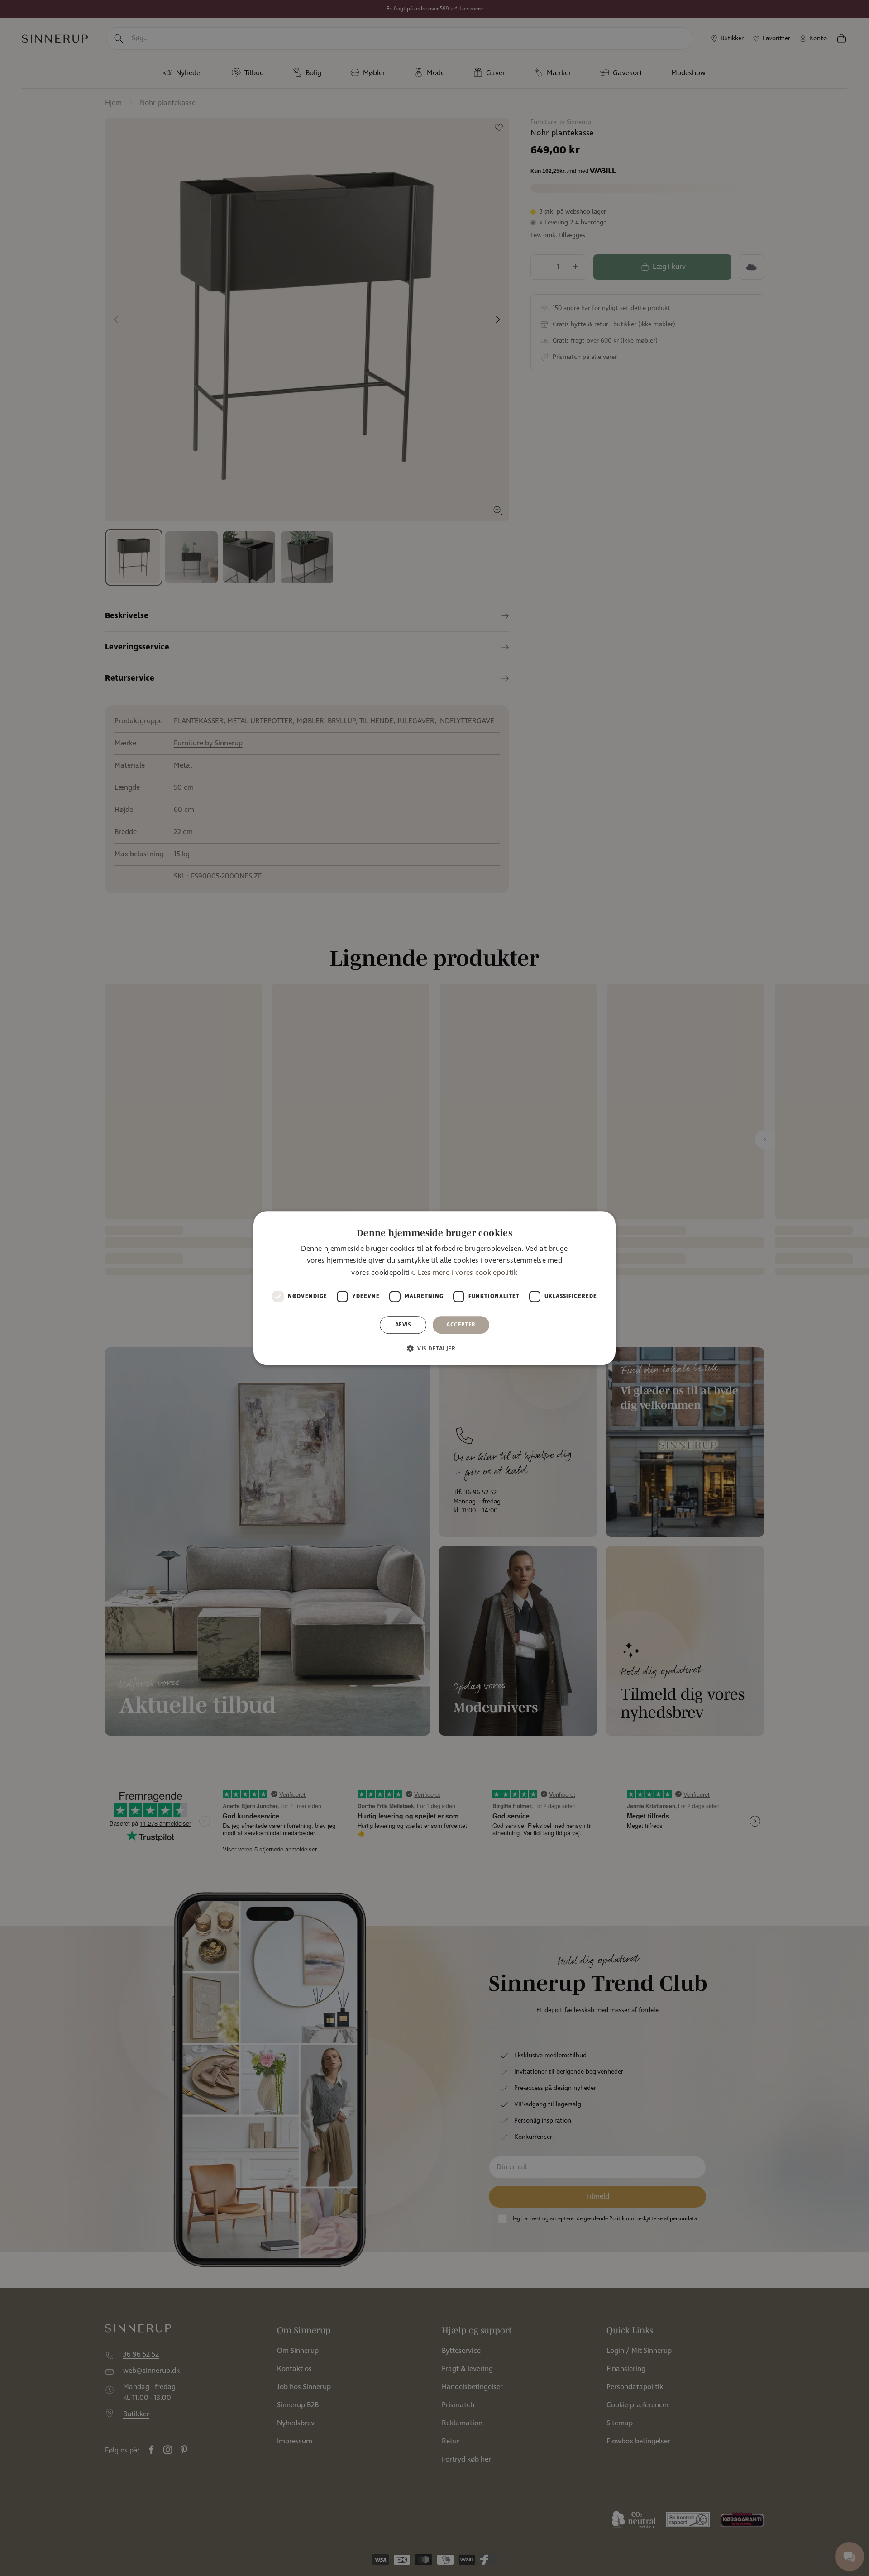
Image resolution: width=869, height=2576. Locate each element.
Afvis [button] (403, 1324)
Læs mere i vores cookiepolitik (468, 1273)
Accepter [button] (461, 1324)
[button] (434, 1348)
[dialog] (434, 1288)
